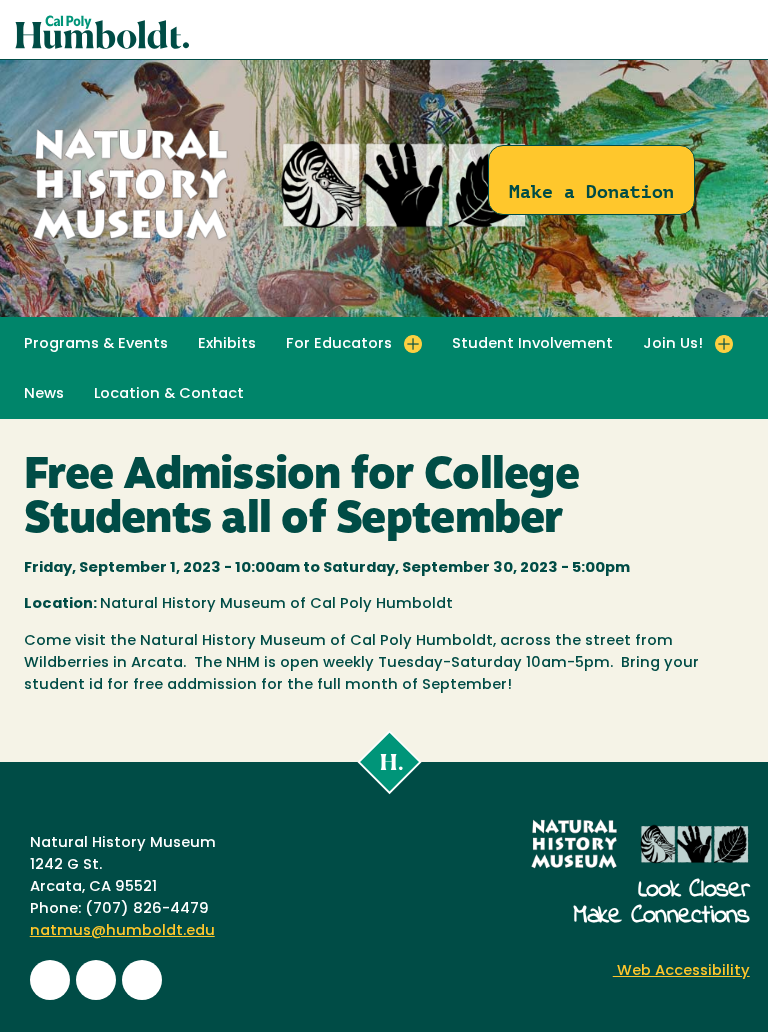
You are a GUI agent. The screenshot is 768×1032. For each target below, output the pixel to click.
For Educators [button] (339, 344)
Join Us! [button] (673, 344)
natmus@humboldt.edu (122, 931)
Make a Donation (591, 191)
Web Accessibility (681, 971)
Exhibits (227, 344)
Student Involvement (532, 344)
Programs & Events (96, 344)
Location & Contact (169, 394)
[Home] (280, 240)
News (44, 394)
